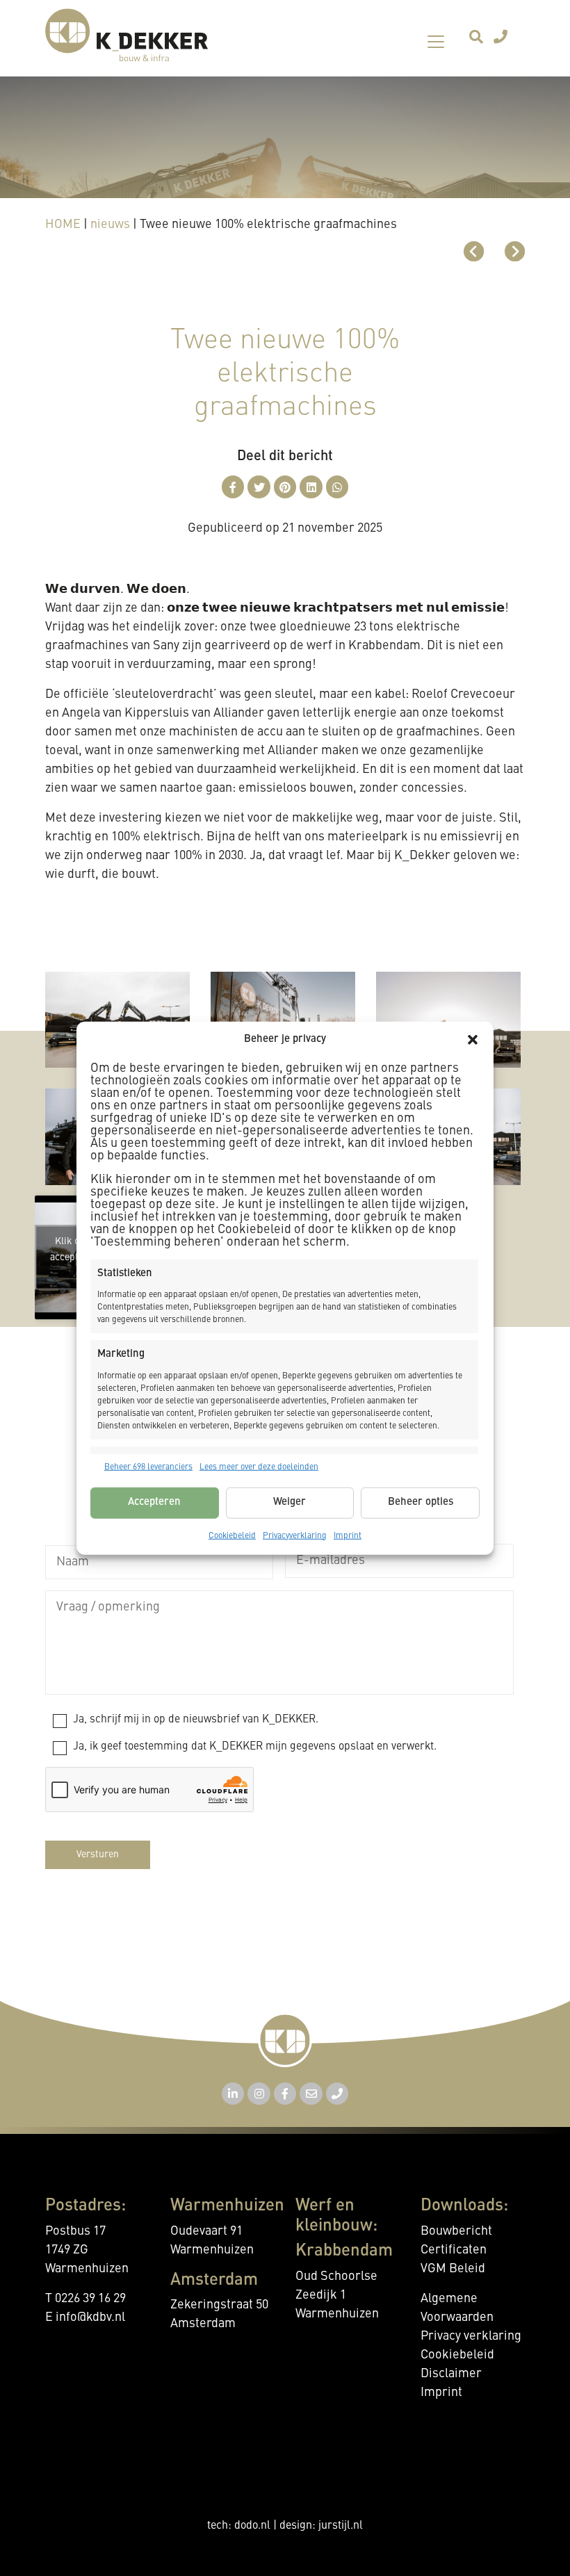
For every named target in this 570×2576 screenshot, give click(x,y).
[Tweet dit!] (259, 487)
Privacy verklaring (471, 2336)
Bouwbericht (456, 2231)
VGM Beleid (453, 2269)
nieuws (110, 225)
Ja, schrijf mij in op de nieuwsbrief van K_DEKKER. (196, 1720)
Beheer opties (421, 1502)
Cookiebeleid (232, 1535)
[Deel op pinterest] (285, 487)
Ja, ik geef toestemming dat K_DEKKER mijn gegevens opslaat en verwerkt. (255, 1747)
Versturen (98, 1854)
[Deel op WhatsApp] (337, 487)
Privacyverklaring (295, 1535)
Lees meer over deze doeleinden (259, 1467)
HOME (63, 225)
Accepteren (154, 1502)
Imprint (348, 1535)
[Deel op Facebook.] (233, 487)
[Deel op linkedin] (311, 487)
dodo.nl (252, 2526)
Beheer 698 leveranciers (148, 1467)
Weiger (290, 1502)
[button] (473, 1040)
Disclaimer (451, 2374)
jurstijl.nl (341, 2526)
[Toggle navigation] (436, 42)
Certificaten (454, 2250)
